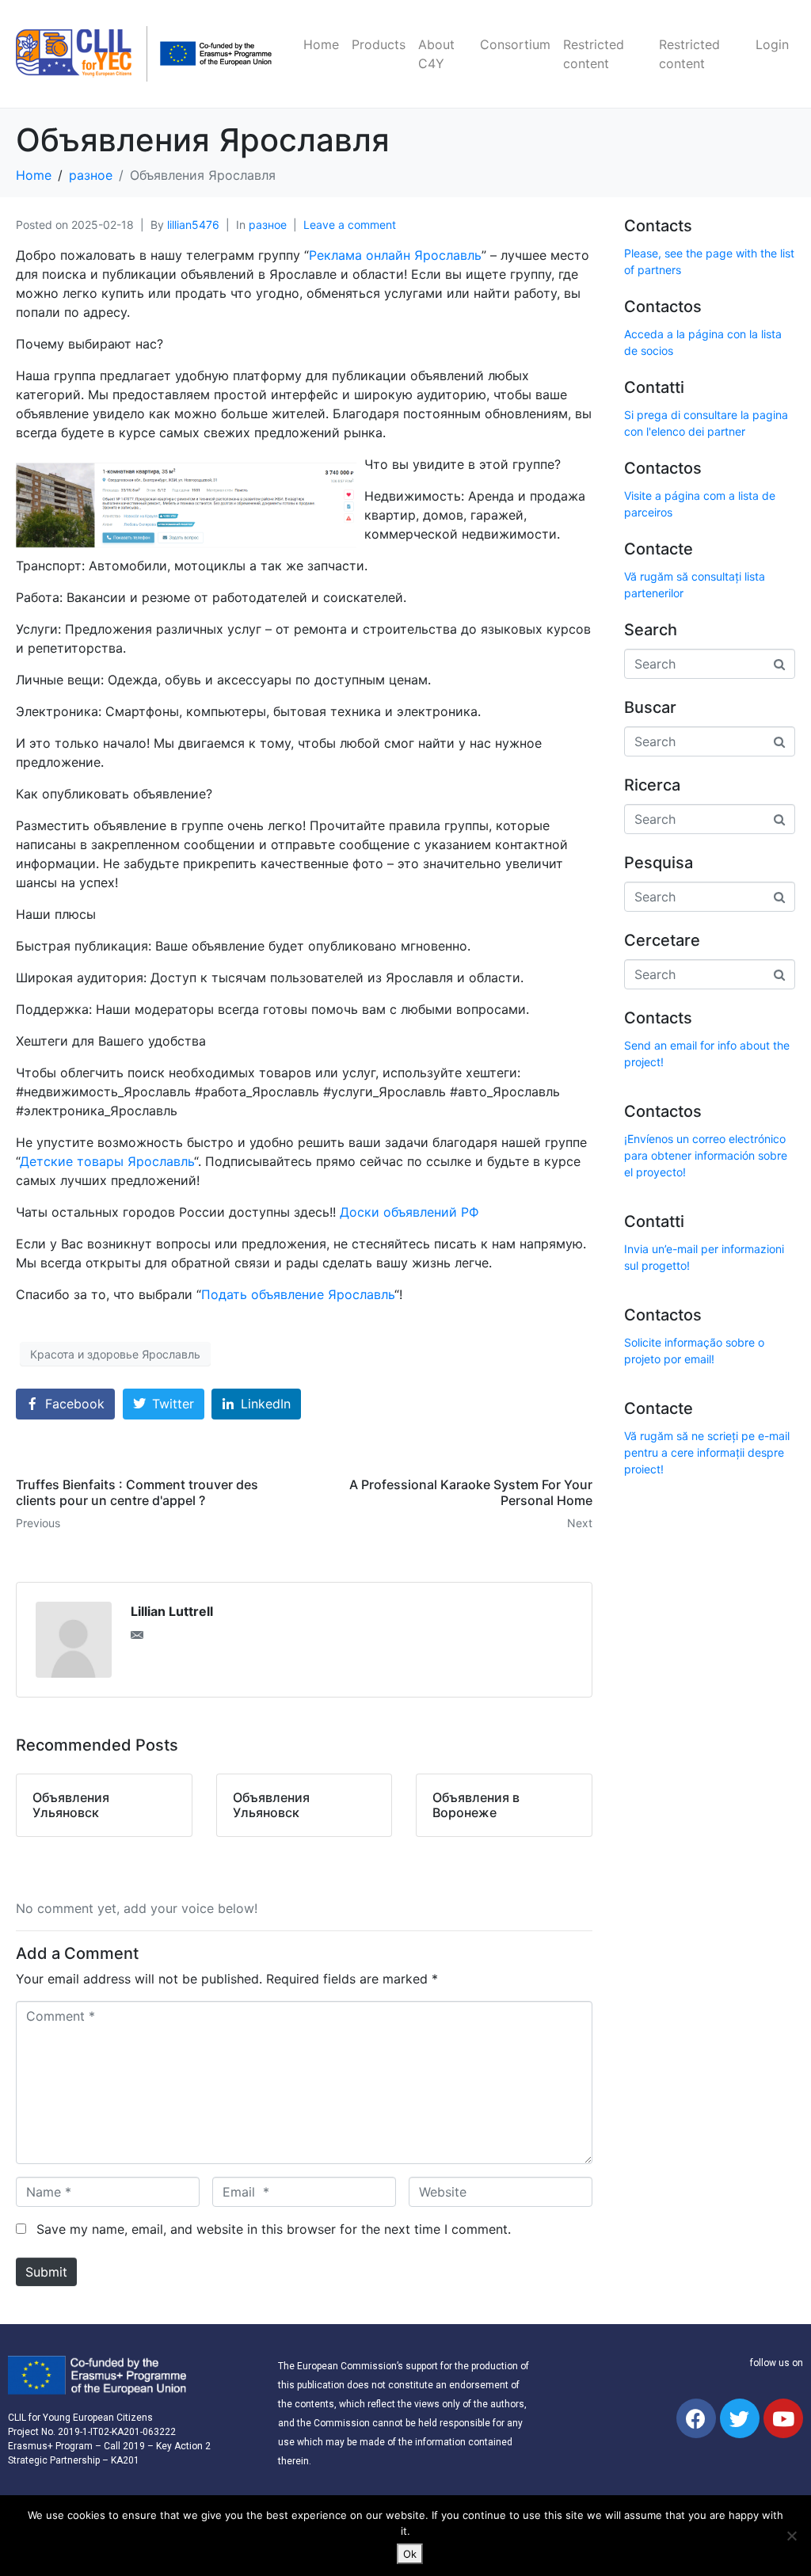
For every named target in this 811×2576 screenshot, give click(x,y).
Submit (46, 2272)
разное (268, 225)
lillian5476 (193, 225)
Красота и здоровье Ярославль (115, 1354)
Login (772, 44)
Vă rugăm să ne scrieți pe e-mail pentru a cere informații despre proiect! (707, 1452)
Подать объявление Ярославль (298, 1294)
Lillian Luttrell (172, 1611)
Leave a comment (350, 225)
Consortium (515, 44)
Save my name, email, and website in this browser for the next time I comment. (274, 2229)
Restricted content (594, 54)
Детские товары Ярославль (107, 1161)
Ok (410, 2554)
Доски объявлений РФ (409, 1212)
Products (379, 44)
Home (321, 44)
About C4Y (436, 54)
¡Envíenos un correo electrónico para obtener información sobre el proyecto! (706, 1155)
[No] (791, 2536)
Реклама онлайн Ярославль (395, 255)
